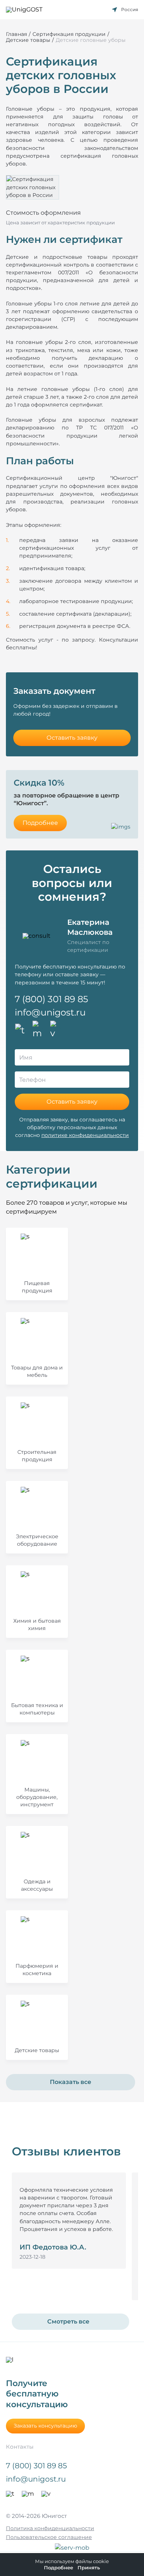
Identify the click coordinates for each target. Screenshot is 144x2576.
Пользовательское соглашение (49, 2537)
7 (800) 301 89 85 (52, 999)
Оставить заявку (72, 738)
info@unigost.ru (50, 1012)
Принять (89, 2568)
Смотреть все (68, 2321)
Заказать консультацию (45, 2426)
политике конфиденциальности (85, 1135)
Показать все (71, 2082)
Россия (130, 9)
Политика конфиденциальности (50, 2528)
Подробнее (40, 823)
